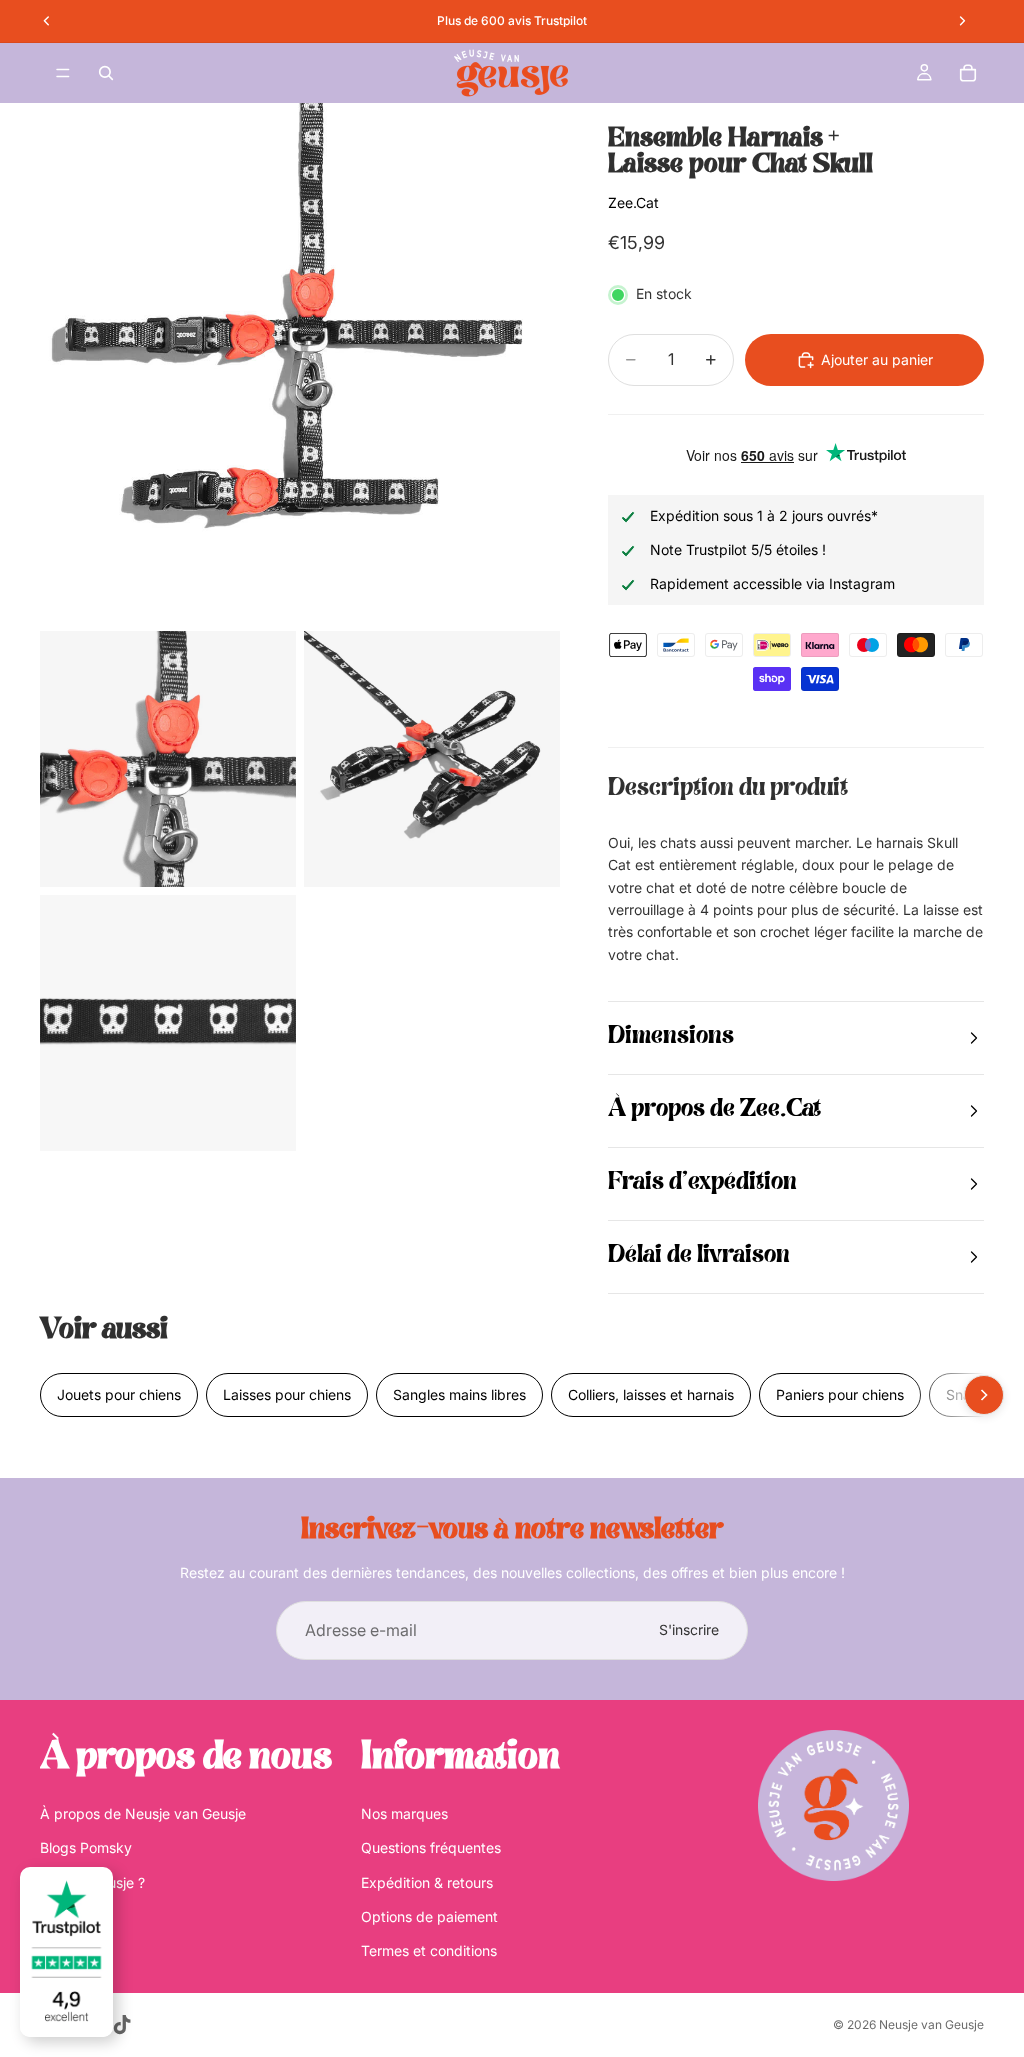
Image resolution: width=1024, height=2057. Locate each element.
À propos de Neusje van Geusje (143, 1813)
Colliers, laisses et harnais (651, 1394)
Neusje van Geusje (931, 2024)
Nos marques (404, 1813)
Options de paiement (429, 1916)
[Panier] (968, 73)
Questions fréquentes (431, 1847)
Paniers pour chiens (840, 1394)
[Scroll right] (984, 1395)
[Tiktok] (122, 2025)
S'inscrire (689, 1629)
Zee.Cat (633, 202)
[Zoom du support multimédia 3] (432, 759)
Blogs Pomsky (86, 1847)
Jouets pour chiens (119, 1394)
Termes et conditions (429, 1951)
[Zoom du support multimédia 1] (300, 363)
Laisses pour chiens (287, 1394)
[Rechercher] (106, 73)
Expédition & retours (427, 1882)
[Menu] (63, 73)
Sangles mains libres (459, 1394)
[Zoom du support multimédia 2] (168, 759)
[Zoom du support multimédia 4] (168, 1023)
